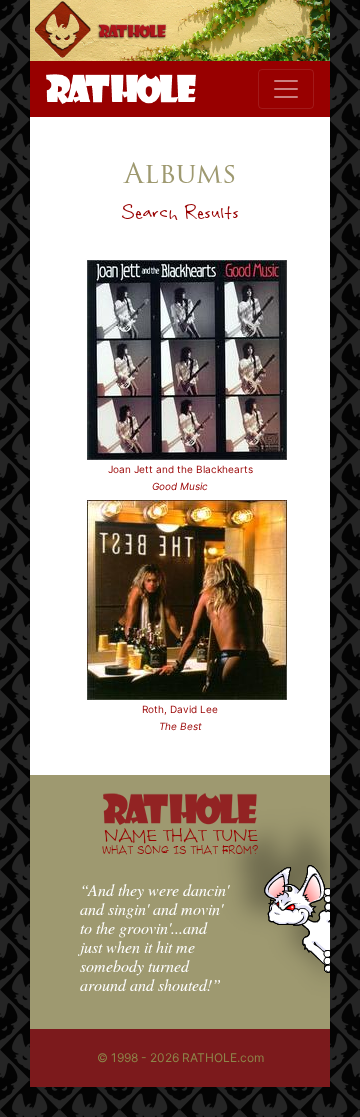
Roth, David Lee (180, 709)
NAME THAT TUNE (180, 840)
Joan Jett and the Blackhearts (180, 469)
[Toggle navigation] (286, 89)
